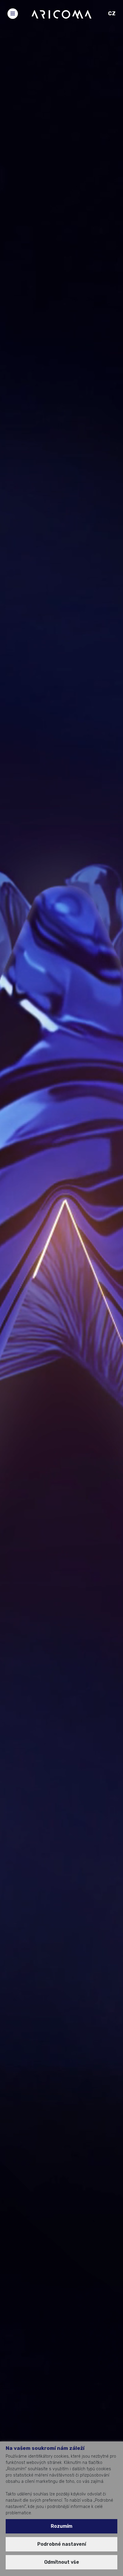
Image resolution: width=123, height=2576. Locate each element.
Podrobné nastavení (62, 2544)
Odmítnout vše (62, 2562)
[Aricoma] (61, 14)
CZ (112, 13)
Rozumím (61, 2526)
